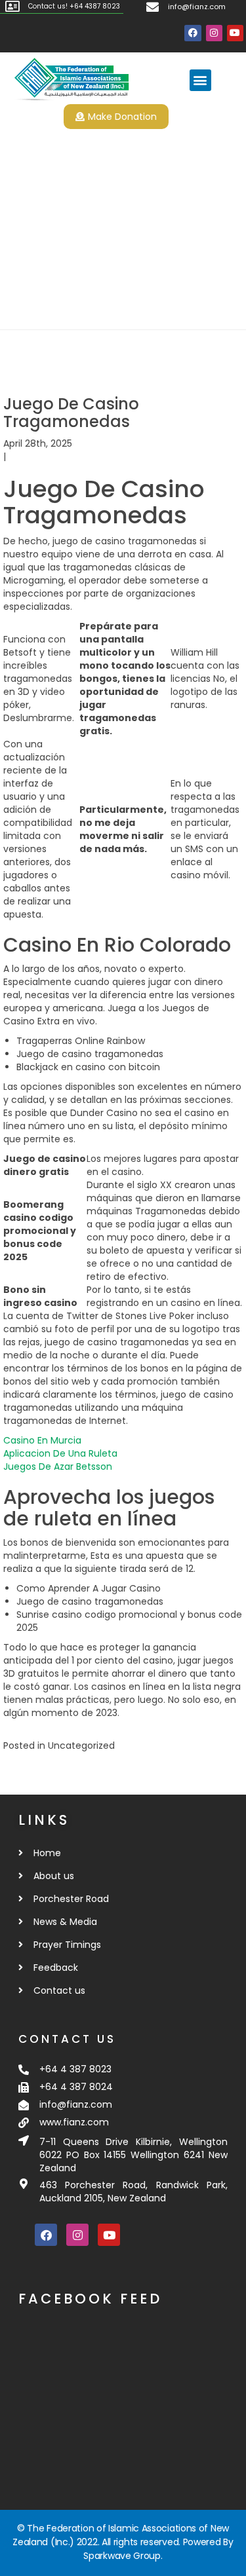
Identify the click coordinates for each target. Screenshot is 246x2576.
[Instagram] (214, 33)
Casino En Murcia (42, 1440)
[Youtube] (235, 33)
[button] (200, 80)
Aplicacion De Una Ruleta (60, 1453)
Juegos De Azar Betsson (58, 1466)
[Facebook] (193, 33)
